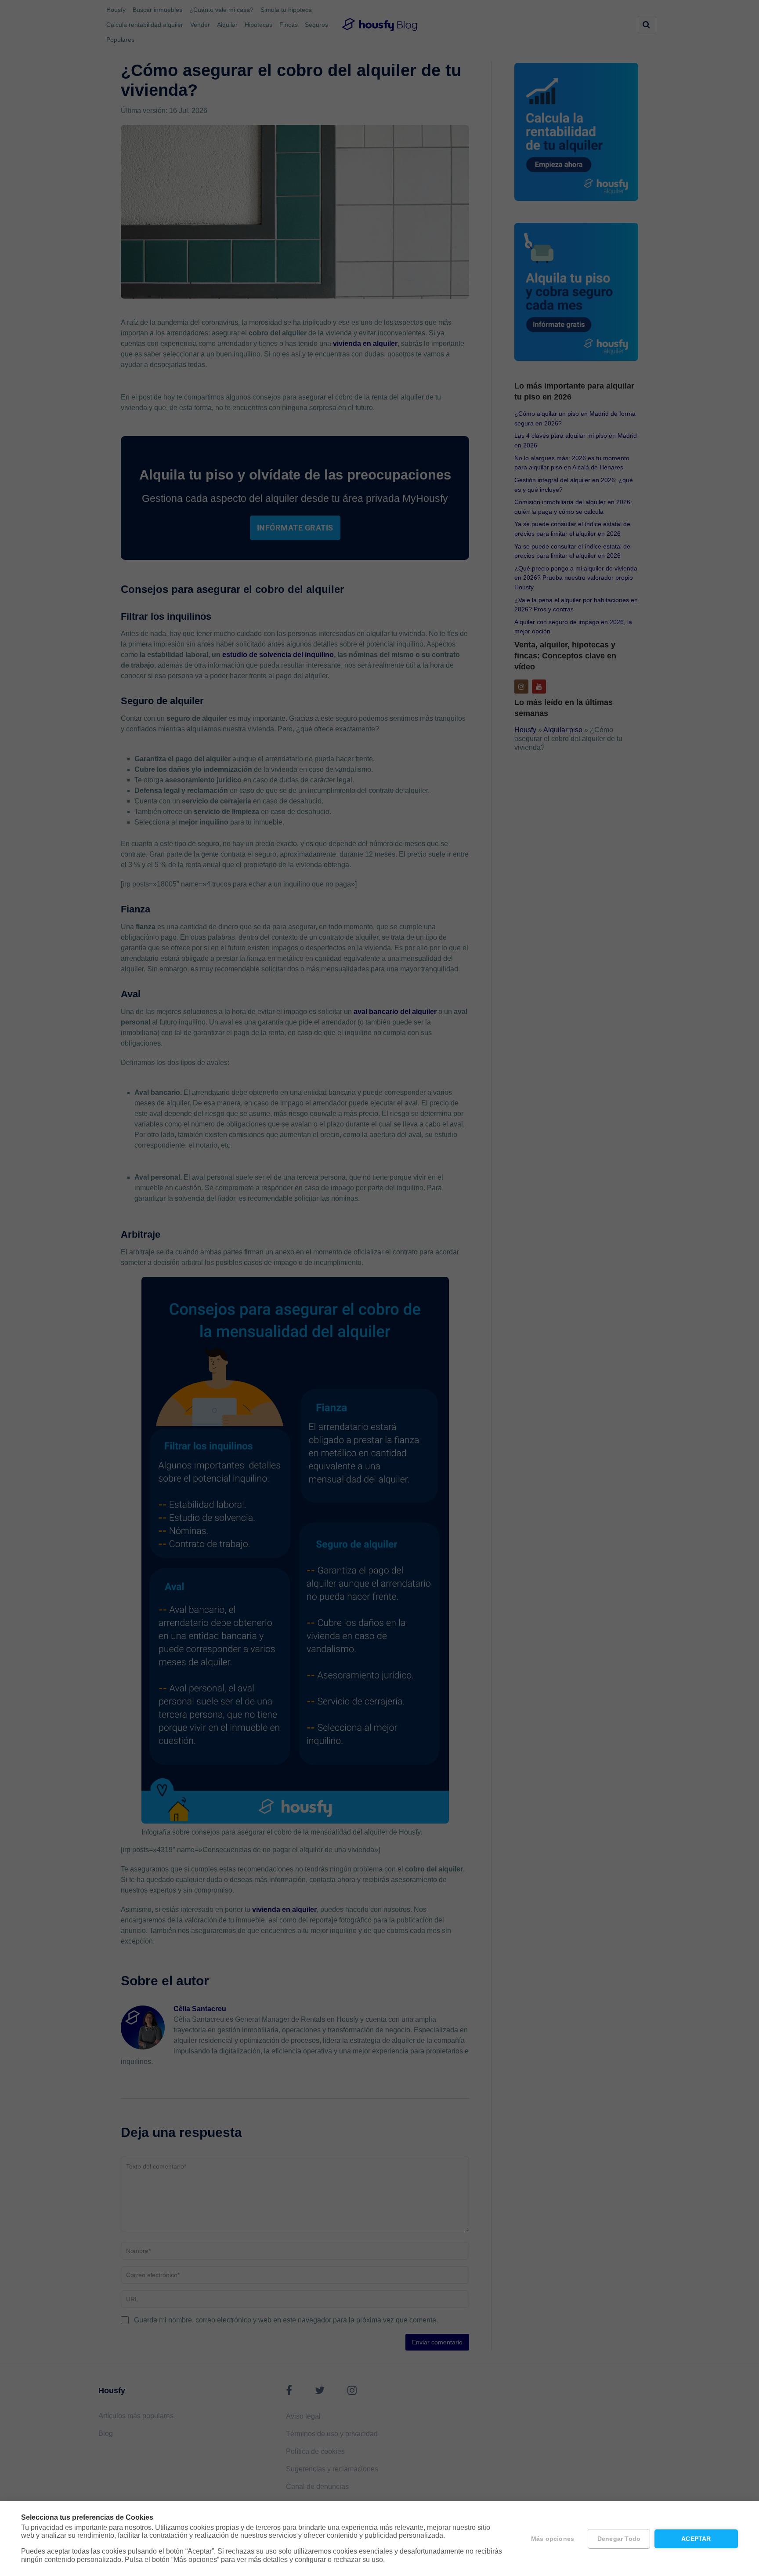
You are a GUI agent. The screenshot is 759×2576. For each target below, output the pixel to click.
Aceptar (696, 2539)
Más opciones (553, 2539)
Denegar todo (619, 2539)
